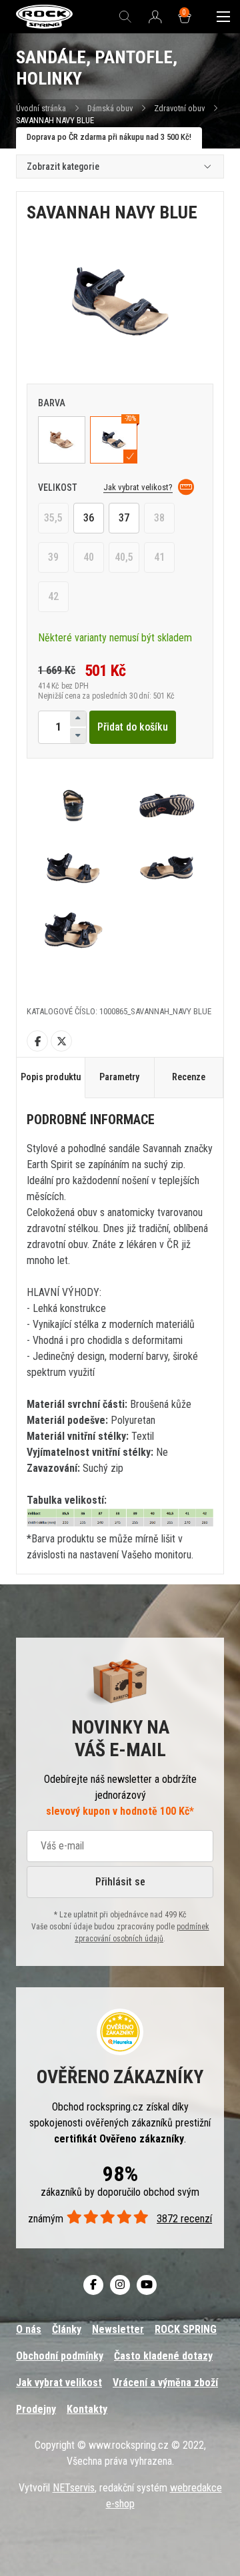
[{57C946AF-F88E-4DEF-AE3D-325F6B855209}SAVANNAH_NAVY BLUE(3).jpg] (167, 805)
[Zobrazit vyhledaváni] (125, 17)
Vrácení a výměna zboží (165, 2383)
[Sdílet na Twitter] (61, 1041)
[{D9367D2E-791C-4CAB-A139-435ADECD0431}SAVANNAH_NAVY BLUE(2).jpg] (73, 805)
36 (89, 518)
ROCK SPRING (186, 2329)
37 (124, 518)
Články (67, 2329)
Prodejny (36, 2409)
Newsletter (118, 2329)
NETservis (74, 2488)
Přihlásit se (120, 1882)
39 (53, 557)
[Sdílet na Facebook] (37, 1041)
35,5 (53, 518)
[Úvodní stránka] (44, 17)
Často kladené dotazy (163, 2356)
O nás (29, 2329)
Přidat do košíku (133, 727)
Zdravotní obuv (179, 108)
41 (159, 557)
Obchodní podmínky (60, 2356)
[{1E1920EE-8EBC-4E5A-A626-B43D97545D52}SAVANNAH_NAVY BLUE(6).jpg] (73, 930)
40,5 (124, 557)
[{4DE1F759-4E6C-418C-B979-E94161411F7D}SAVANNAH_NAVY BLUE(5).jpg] (167, 867)
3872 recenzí (184, 2219)
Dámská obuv (111, 108)
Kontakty (87, 2409)
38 (159, 518)
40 (89, 557)
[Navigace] (223, 17)
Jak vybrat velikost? (138, 487)
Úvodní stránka (41, 108)
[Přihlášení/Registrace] (155, 17)
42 (53, 596)
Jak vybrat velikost (59, 2383)
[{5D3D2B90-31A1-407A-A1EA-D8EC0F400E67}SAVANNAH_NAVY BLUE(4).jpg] (73, 867)
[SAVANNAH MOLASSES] (62, 440)
